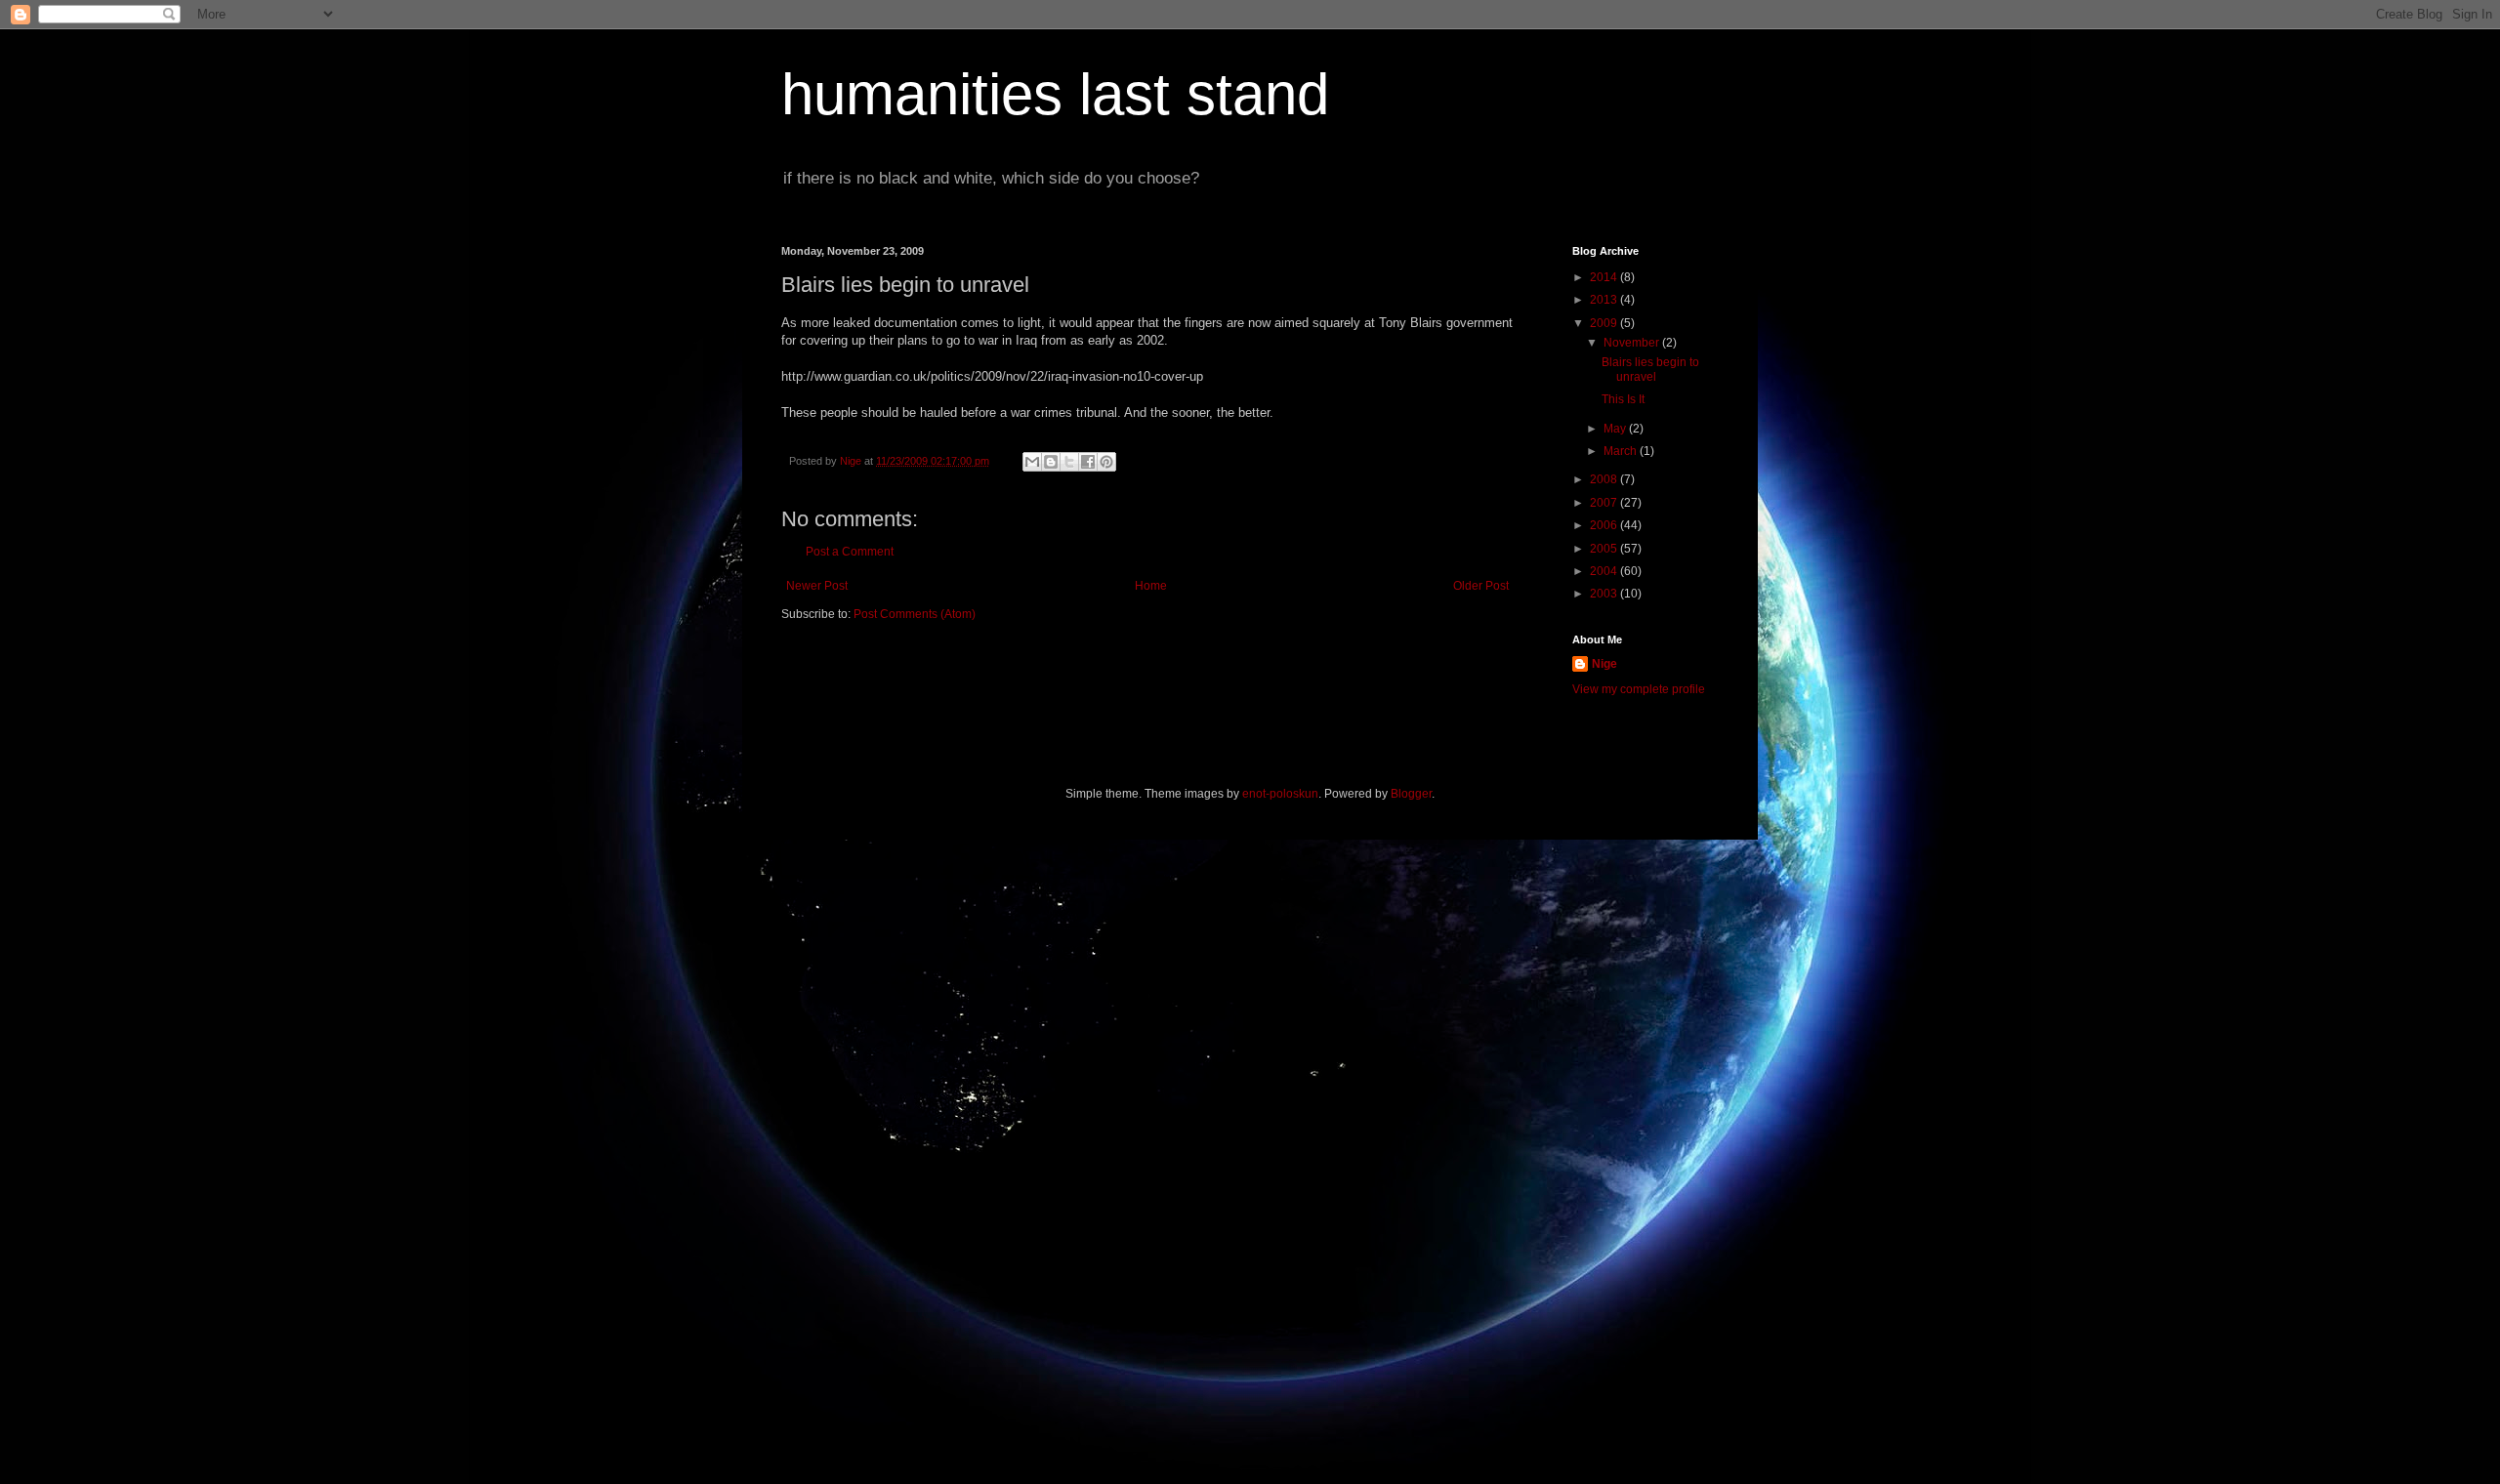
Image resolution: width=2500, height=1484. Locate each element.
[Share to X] (1069, 462)
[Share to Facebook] (1088, 462)
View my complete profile (1639, 689)
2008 (1605, 479)
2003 (1605, 594)
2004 (1605, 571)
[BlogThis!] (1051, 462)
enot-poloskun (1280, 794)
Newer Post (817, 586)
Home (1151, 586)
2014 (1605, 277)
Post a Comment (850, 552)
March (1622, 451)
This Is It (1623, 399)
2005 (1605, 549)
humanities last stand (1055, 94)
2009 (1605, 323)
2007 (1605, 503)
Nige (1604, 664)
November (1633, 343)
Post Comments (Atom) (915, 614)
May (1616, 429)
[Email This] (1032, 462)
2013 (1605, 300)
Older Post (1481, 586)
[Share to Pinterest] (1106, 462)
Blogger (1411, 794)
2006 (1605, 525)
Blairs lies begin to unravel (1650, 369)
